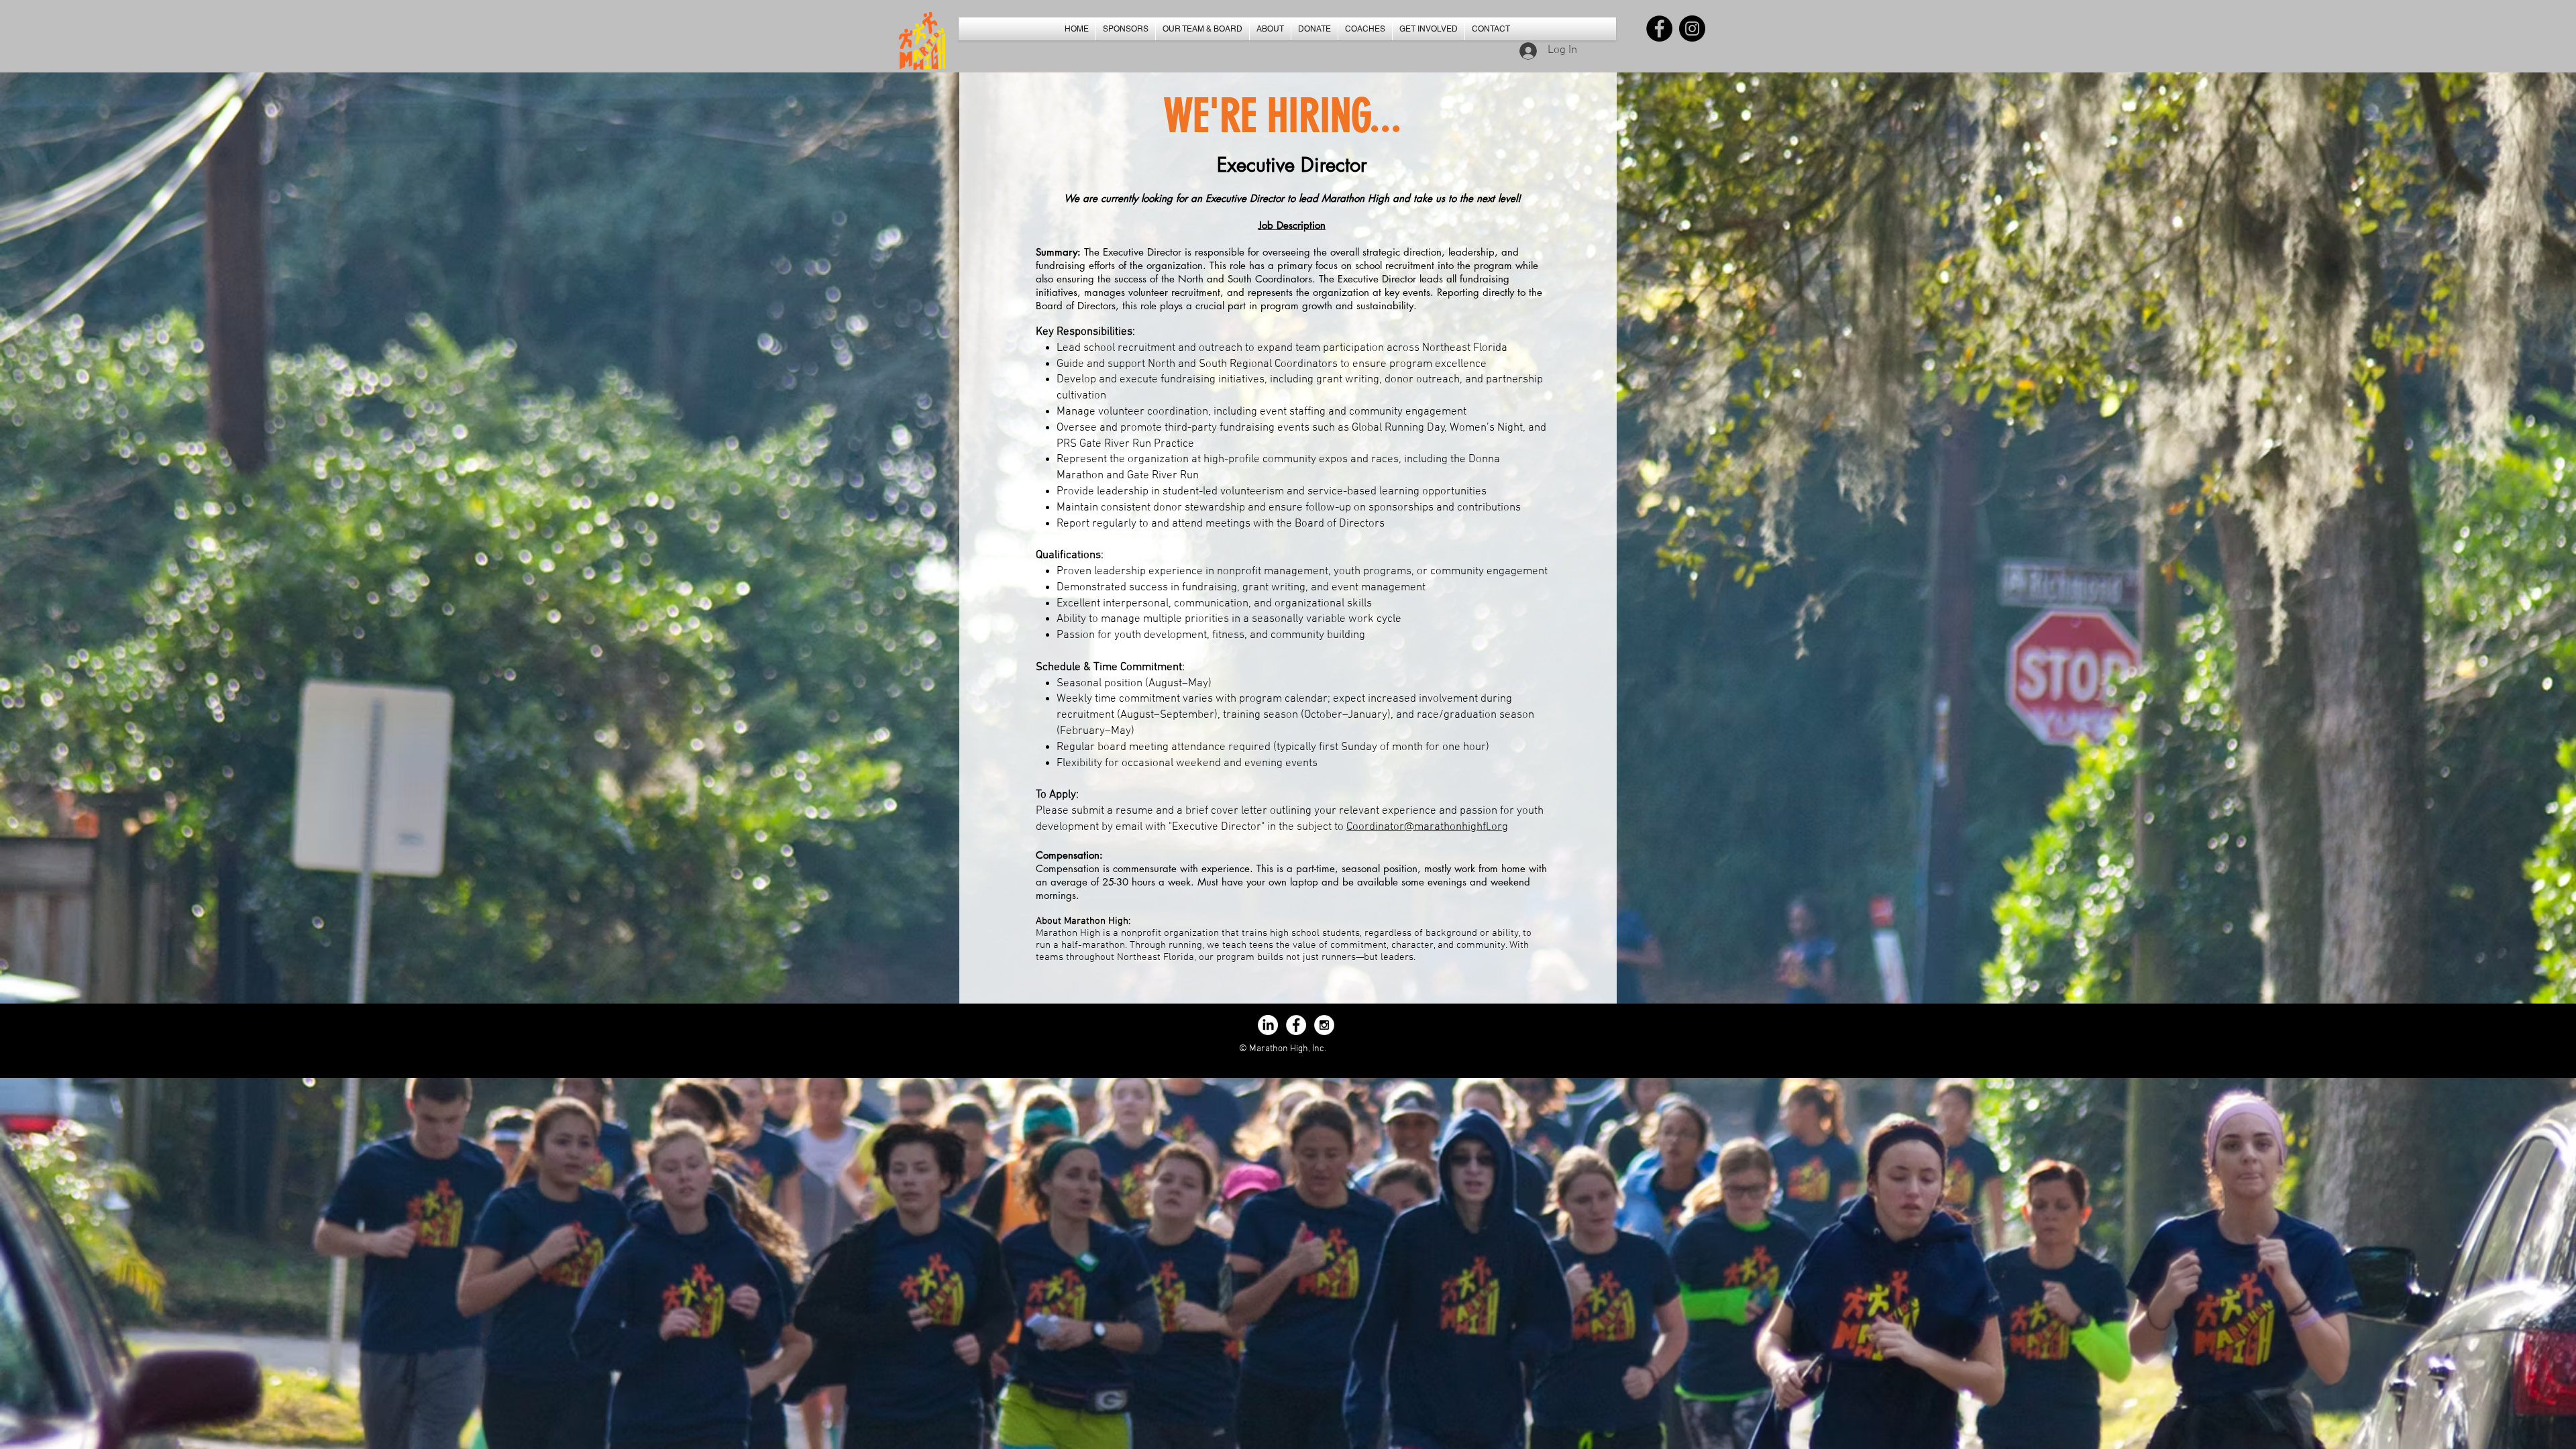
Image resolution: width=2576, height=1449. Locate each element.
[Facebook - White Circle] (1296, 1025)
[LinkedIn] (1268, 1025)
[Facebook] (1659, 29)
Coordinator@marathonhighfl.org (1427, 827)
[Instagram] (1692, 29)
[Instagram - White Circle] (1324, 1025)
